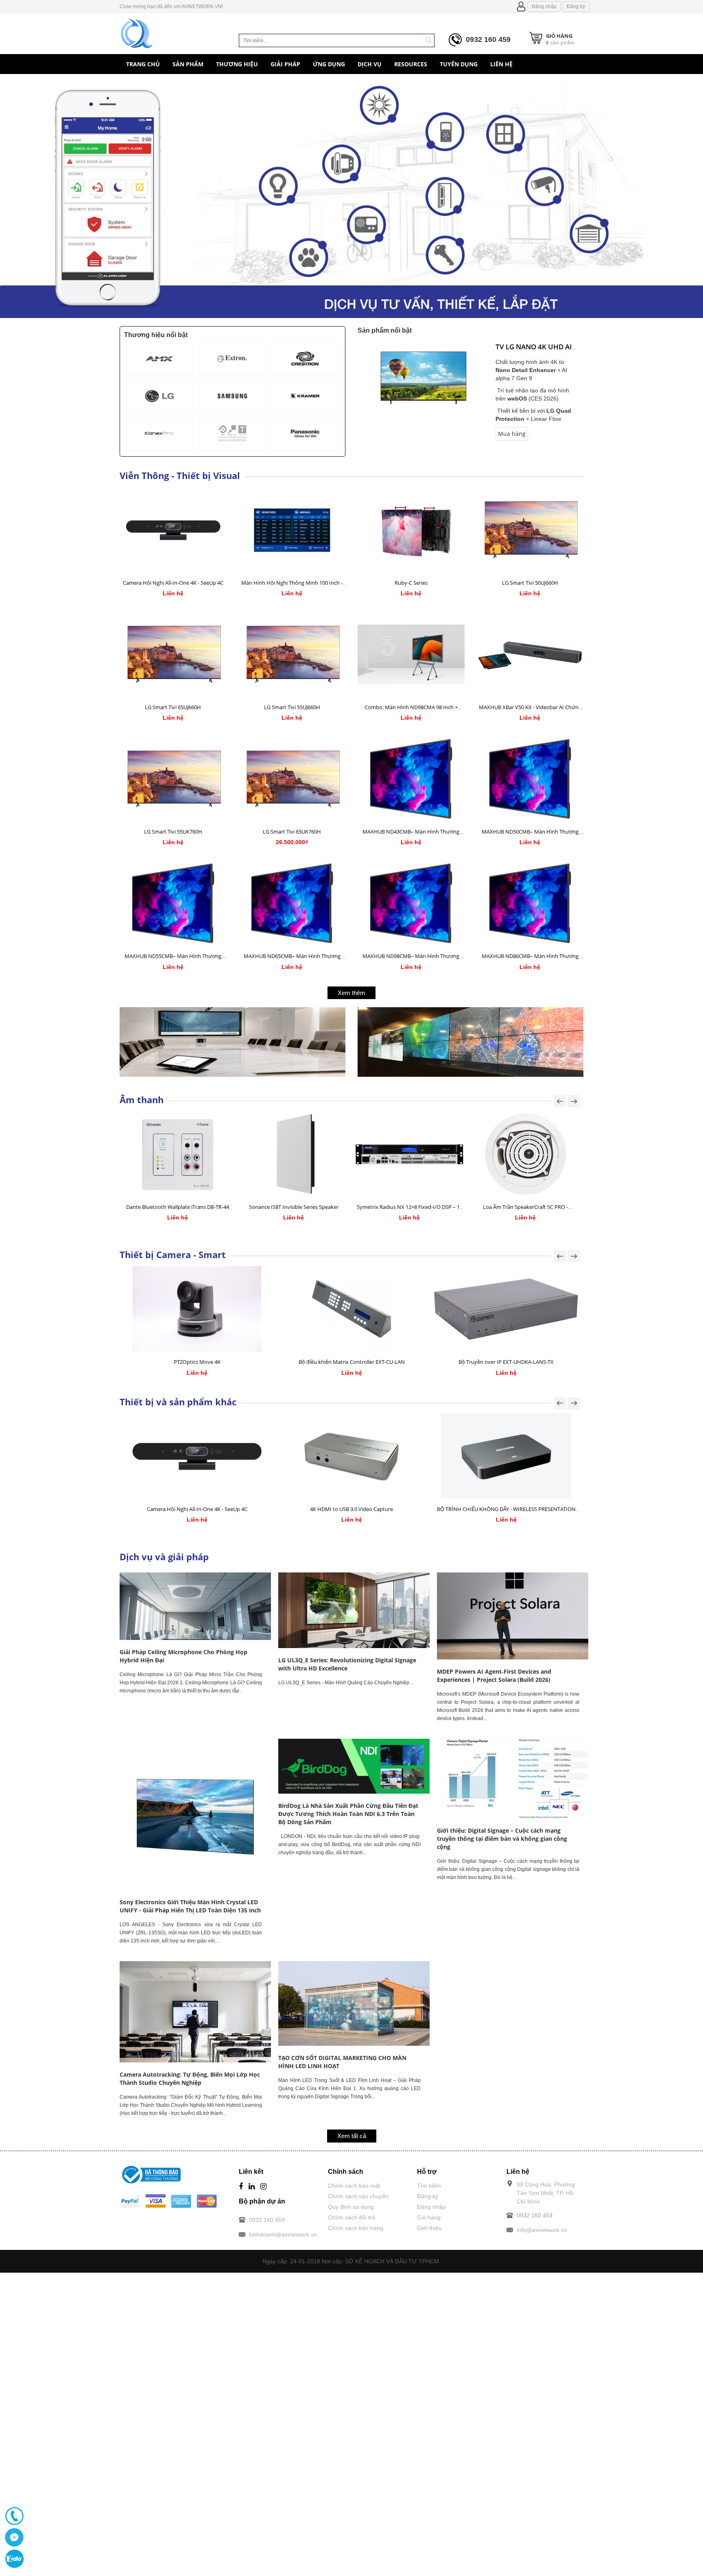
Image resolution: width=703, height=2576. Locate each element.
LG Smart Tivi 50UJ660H (530, 583)
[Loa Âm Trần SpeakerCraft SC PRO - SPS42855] (525, 1154)
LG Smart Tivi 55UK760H (173, 832)
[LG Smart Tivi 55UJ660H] (292, 654)
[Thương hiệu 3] (305, 359)
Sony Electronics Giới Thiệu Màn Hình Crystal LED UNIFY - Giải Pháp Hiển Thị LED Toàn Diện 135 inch (190, 1906)
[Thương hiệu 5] (233, 396)
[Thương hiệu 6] (305, 396)
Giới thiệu (429, 2228)
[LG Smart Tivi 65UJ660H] (173, 654)
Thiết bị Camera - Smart (173, 1254)
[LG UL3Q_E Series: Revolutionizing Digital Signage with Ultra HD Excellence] (354, 1610)
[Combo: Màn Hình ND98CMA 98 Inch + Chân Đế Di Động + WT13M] (411, 654)
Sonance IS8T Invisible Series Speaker (294, 1207)
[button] (53, 199)
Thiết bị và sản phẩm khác (178, 1402)
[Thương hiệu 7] (160, 433)
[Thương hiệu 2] (233, 359)
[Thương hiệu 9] (305, 433)
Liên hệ (120, 594)
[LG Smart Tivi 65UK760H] (292, 779)
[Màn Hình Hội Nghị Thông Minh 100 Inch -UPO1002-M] (292, 530)
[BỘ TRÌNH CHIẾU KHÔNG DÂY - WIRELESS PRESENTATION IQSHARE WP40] (506, 1456)
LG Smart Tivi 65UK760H (292, 832)
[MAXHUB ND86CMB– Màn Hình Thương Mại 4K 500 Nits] (530, 903)
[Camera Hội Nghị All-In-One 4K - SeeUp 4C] (173, 530)
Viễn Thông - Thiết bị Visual (180, 475)
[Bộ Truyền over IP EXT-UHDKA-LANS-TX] (506, 1309)
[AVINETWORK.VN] (137, 32)
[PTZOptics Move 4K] (197, 1309)
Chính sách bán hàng (356, 2228)
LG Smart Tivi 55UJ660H (292, 707)
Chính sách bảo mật (354, 2186)
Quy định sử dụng (351, 2207)
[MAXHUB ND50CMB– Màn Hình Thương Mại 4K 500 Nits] (530, 779)
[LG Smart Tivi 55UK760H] (173, 779)
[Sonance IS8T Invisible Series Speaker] (294, 1154)
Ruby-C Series (411, 583)
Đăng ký (576, 7)
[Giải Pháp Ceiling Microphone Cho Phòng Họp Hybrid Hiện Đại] (195, 1606)
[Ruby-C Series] (411, 530)
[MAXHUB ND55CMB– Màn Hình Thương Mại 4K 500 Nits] (173, 903)
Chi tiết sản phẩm (120, 588)
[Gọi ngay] (14, 2516)
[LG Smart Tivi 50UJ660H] (530, 530)
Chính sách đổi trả (351, 2217)
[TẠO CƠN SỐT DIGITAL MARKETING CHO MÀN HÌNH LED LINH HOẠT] (354, 2003)
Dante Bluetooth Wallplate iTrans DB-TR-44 (178, 1207)
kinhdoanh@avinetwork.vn (283, 2234)
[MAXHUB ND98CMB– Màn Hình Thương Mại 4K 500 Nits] (411, 903)
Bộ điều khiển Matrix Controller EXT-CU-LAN (352, 1362)
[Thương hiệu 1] (160, 359)
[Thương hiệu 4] (160, 396)
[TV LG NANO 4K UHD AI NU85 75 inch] (424, 377)
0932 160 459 (488, 39)
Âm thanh (142, 1100)
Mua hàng (512, 434)
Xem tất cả (352, 2136)
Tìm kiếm (429, 2186)
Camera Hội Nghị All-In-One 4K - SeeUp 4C (173, 583)
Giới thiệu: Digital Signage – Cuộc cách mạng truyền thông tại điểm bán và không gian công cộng (502, 1839)
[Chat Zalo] (14, 2559)
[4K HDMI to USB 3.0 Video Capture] (351, 1456)
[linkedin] (252, 2187)
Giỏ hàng (429, 2217)
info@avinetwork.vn (542, 2230)
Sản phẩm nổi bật (385, 330)
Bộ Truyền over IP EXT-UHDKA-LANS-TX (506, 1362)
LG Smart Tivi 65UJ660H (173, 707)
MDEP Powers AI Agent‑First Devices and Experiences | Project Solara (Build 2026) (494, 1676)
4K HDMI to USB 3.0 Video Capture (351, 1509)
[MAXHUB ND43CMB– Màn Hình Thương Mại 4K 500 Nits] (411, 779)
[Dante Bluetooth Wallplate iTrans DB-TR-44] (178, 1154)
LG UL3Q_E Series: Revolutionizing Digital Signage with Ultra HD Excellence (347, 1664)
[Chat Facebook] (14, 2537)
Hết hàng (358, 594)
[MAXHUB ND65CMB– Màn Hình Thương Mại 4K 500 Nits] (292, 903)
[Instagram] (263, 2187)
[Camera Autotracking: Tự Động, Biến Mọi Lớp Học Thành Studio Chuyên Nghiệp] (195, 2012)
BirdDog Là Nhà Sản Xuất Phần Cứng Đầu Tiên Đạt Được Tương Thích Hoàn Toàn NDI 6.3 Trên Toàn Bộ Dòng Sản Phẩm (348, 1814)
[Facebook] (241, 2187)
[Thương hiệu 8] (233, 433)
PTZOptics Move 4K (197, 1362)
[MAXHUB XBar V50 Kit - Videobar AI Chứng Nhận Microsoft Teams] (530, 654)
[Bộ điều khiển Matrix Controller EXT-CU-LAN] (351, 1309)
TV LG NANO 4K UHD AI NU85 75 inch (534, 352)
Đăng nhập (544, 7)
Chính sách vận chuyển (358, 2196)
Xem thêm (351, 993)
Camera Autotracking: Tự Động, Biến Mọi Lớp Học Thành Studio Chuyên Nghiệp (190, 2078)
